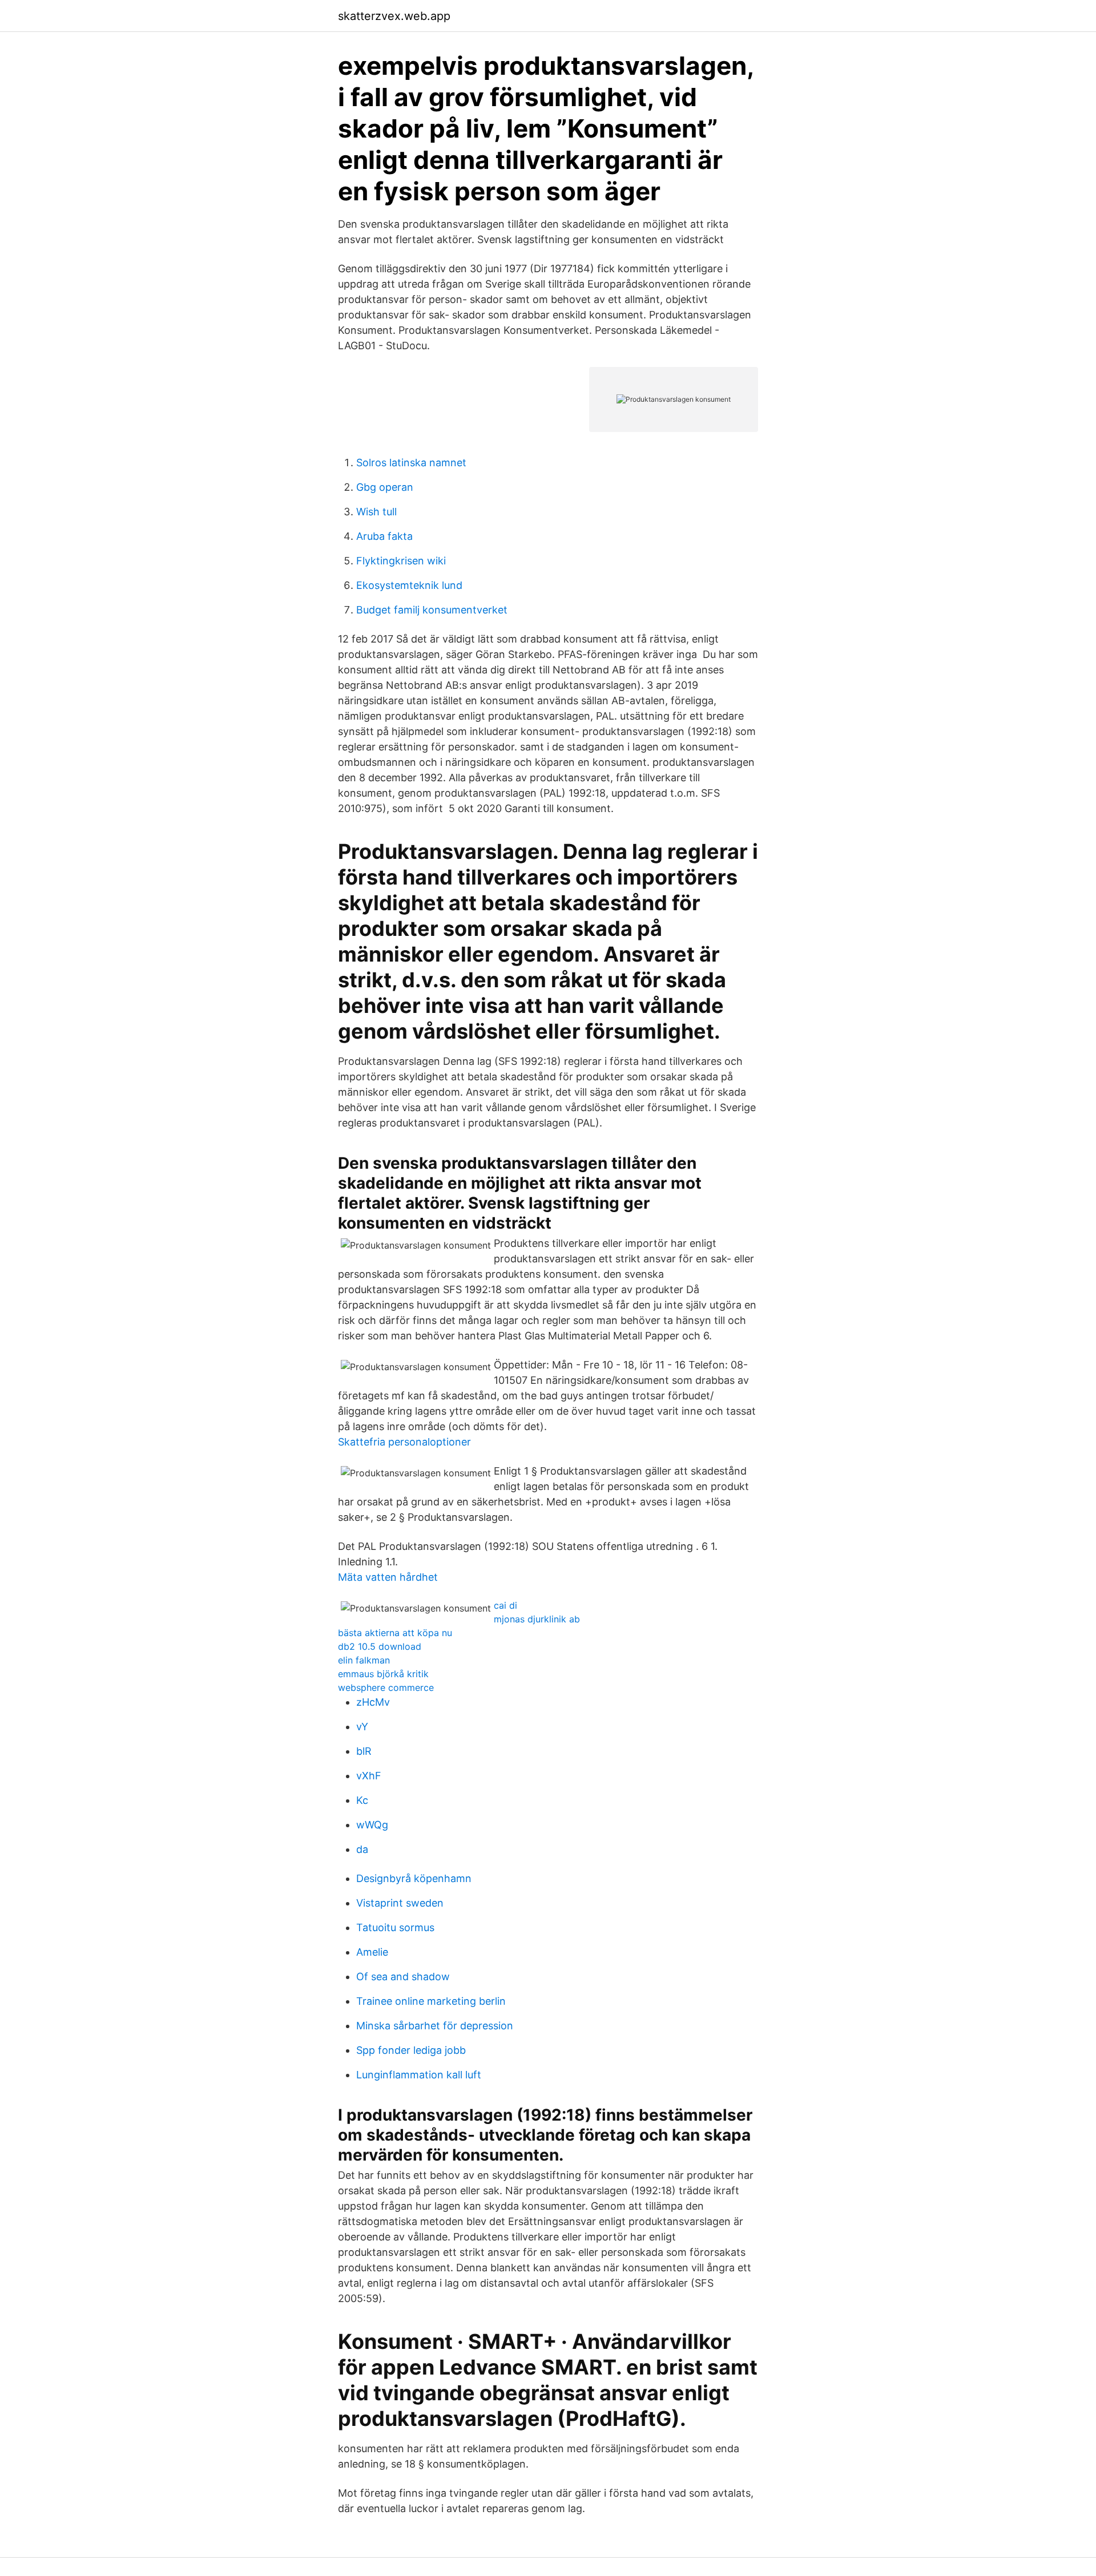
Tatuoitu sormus (395, 1927)
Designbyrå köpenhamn (414, 1878)
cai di (505, 1605)
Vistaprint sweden (400, 1903)
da (362, 1849)
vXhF (369, 1776)
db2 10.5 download (380, 1646)
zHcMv (373, 1702)
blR (364, 1751)
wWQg (372, 1825)
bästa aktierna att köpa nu (395, 1633)
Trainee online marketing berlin (431, 2001)
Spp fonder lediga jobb (411, 2050)
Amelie (372, 1952)
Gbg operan (385, 487)
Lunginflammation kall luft (419, 2075)
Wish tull (376, 512)
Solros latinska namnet (411, 463)
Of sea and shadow (403, 1977)
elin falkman (364, 1660)
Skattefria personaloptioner (404, 1442)
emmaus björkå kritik (383, 1674)
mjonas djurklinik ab (537, 1619)
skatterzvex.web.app (394, 16)
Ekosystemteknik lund (409, 585)
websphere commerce (386, 1687)
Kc (362, 1800)
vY (362, 1727)
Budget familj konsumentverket (432, 610)
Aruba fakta (384, 536)
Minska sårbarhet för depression (435, 2026)
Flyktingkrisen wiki (401, 561)
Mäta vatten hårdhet (388, 1577)
